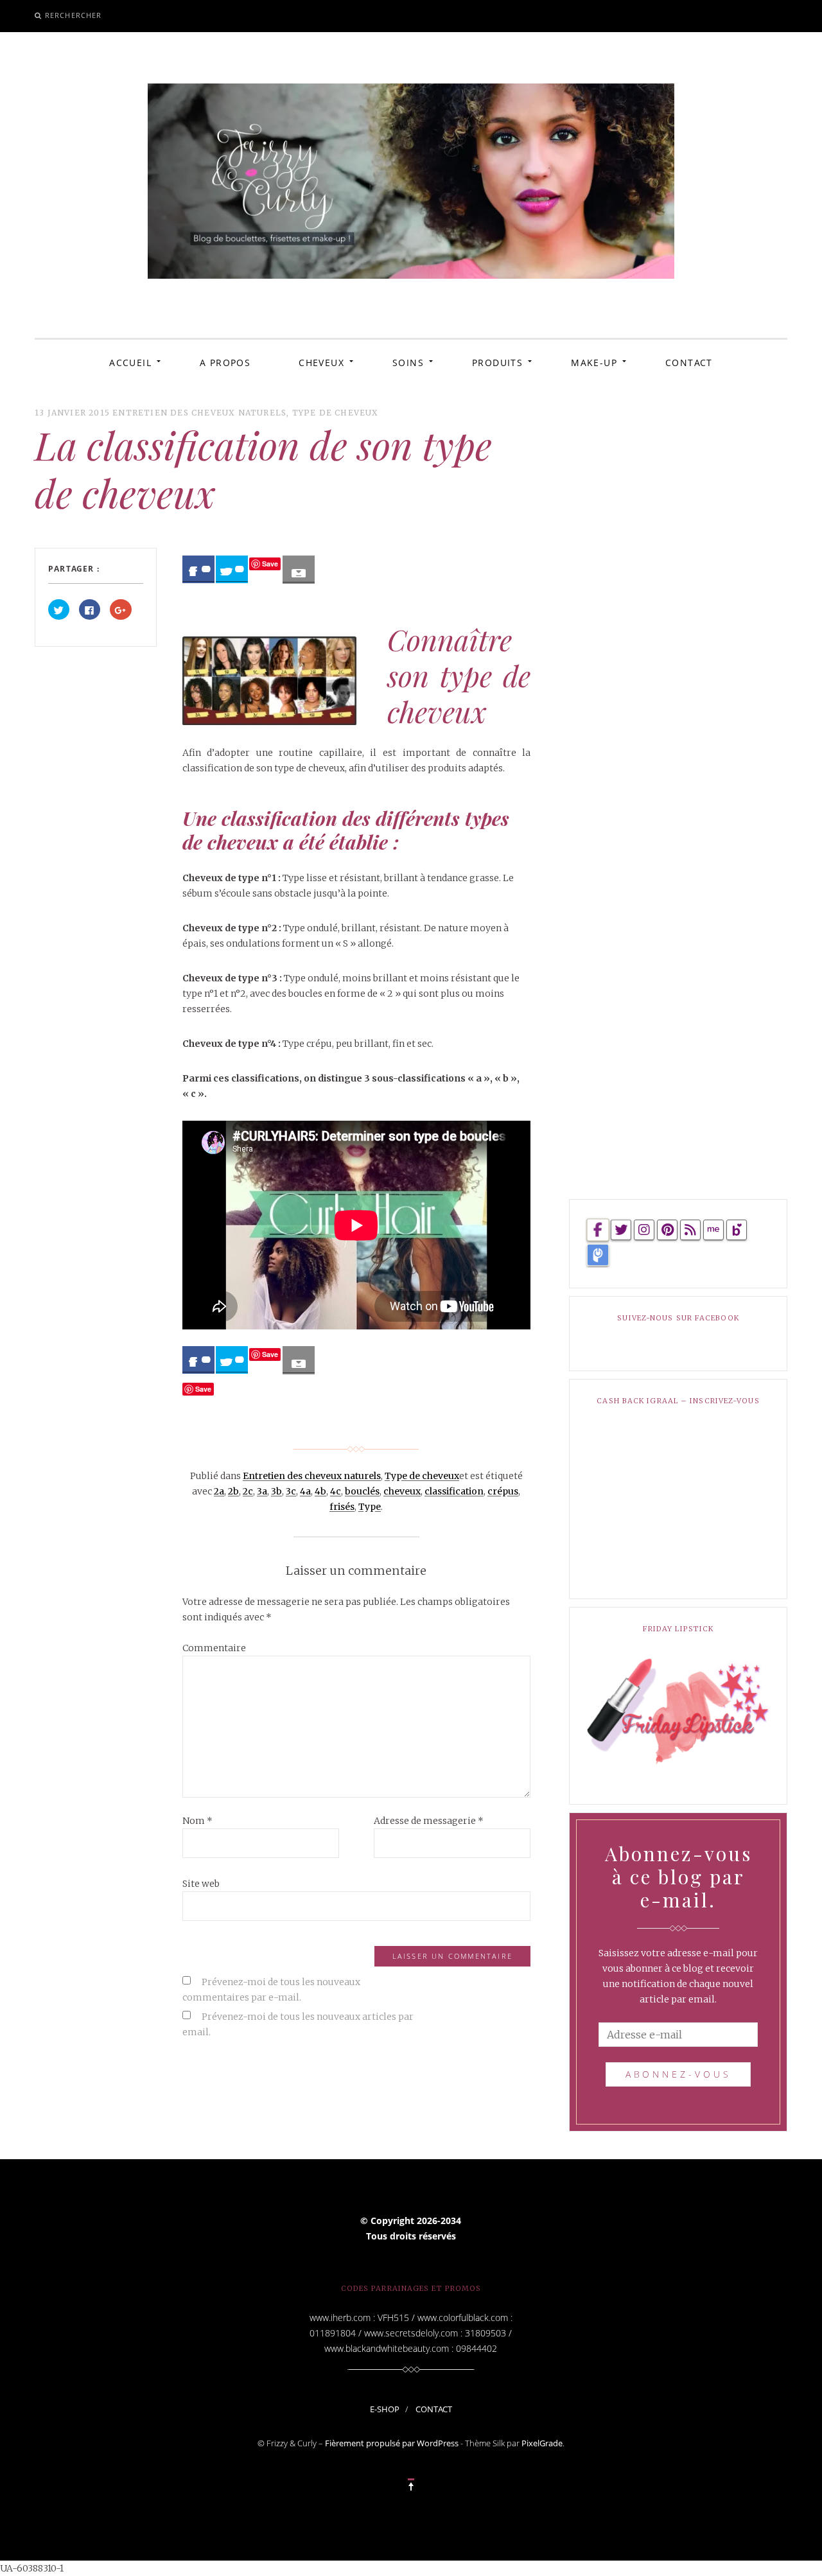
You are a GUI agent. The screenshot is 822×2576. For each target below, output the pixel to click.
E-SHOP (385, 2409)
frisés (342, 1507)
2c (248, 1491)
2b (233, 1491)
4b (320, 1491)
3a (262, 1491)
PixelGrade (542, 2443)
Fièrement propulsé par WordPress (392, 2443)
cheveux (402, 1491)
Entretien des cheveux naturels (199, 413)
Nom (197, 1821)
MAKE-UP (594, 363)
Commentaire (214, 1648)
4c (336, 1491)
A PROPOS (225, 363)
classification (454, 1491)
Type (370, 1507)
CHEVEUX (321, 363)
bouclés (362, 1491)
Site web (201, 1884)
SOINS (408, 363)
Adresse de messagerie (429, 1821)
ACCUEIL (130, 363)
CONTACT (689, 363)
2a (219, 1491)
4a (305, 1491)
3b (276, 1491)
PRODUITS (497, 363)
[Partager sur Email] (299, 570)
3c (291, 1491)
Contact (434, 2409)
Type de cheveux (336, 413)
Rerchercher (73, 15)
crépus (503, 1491)
